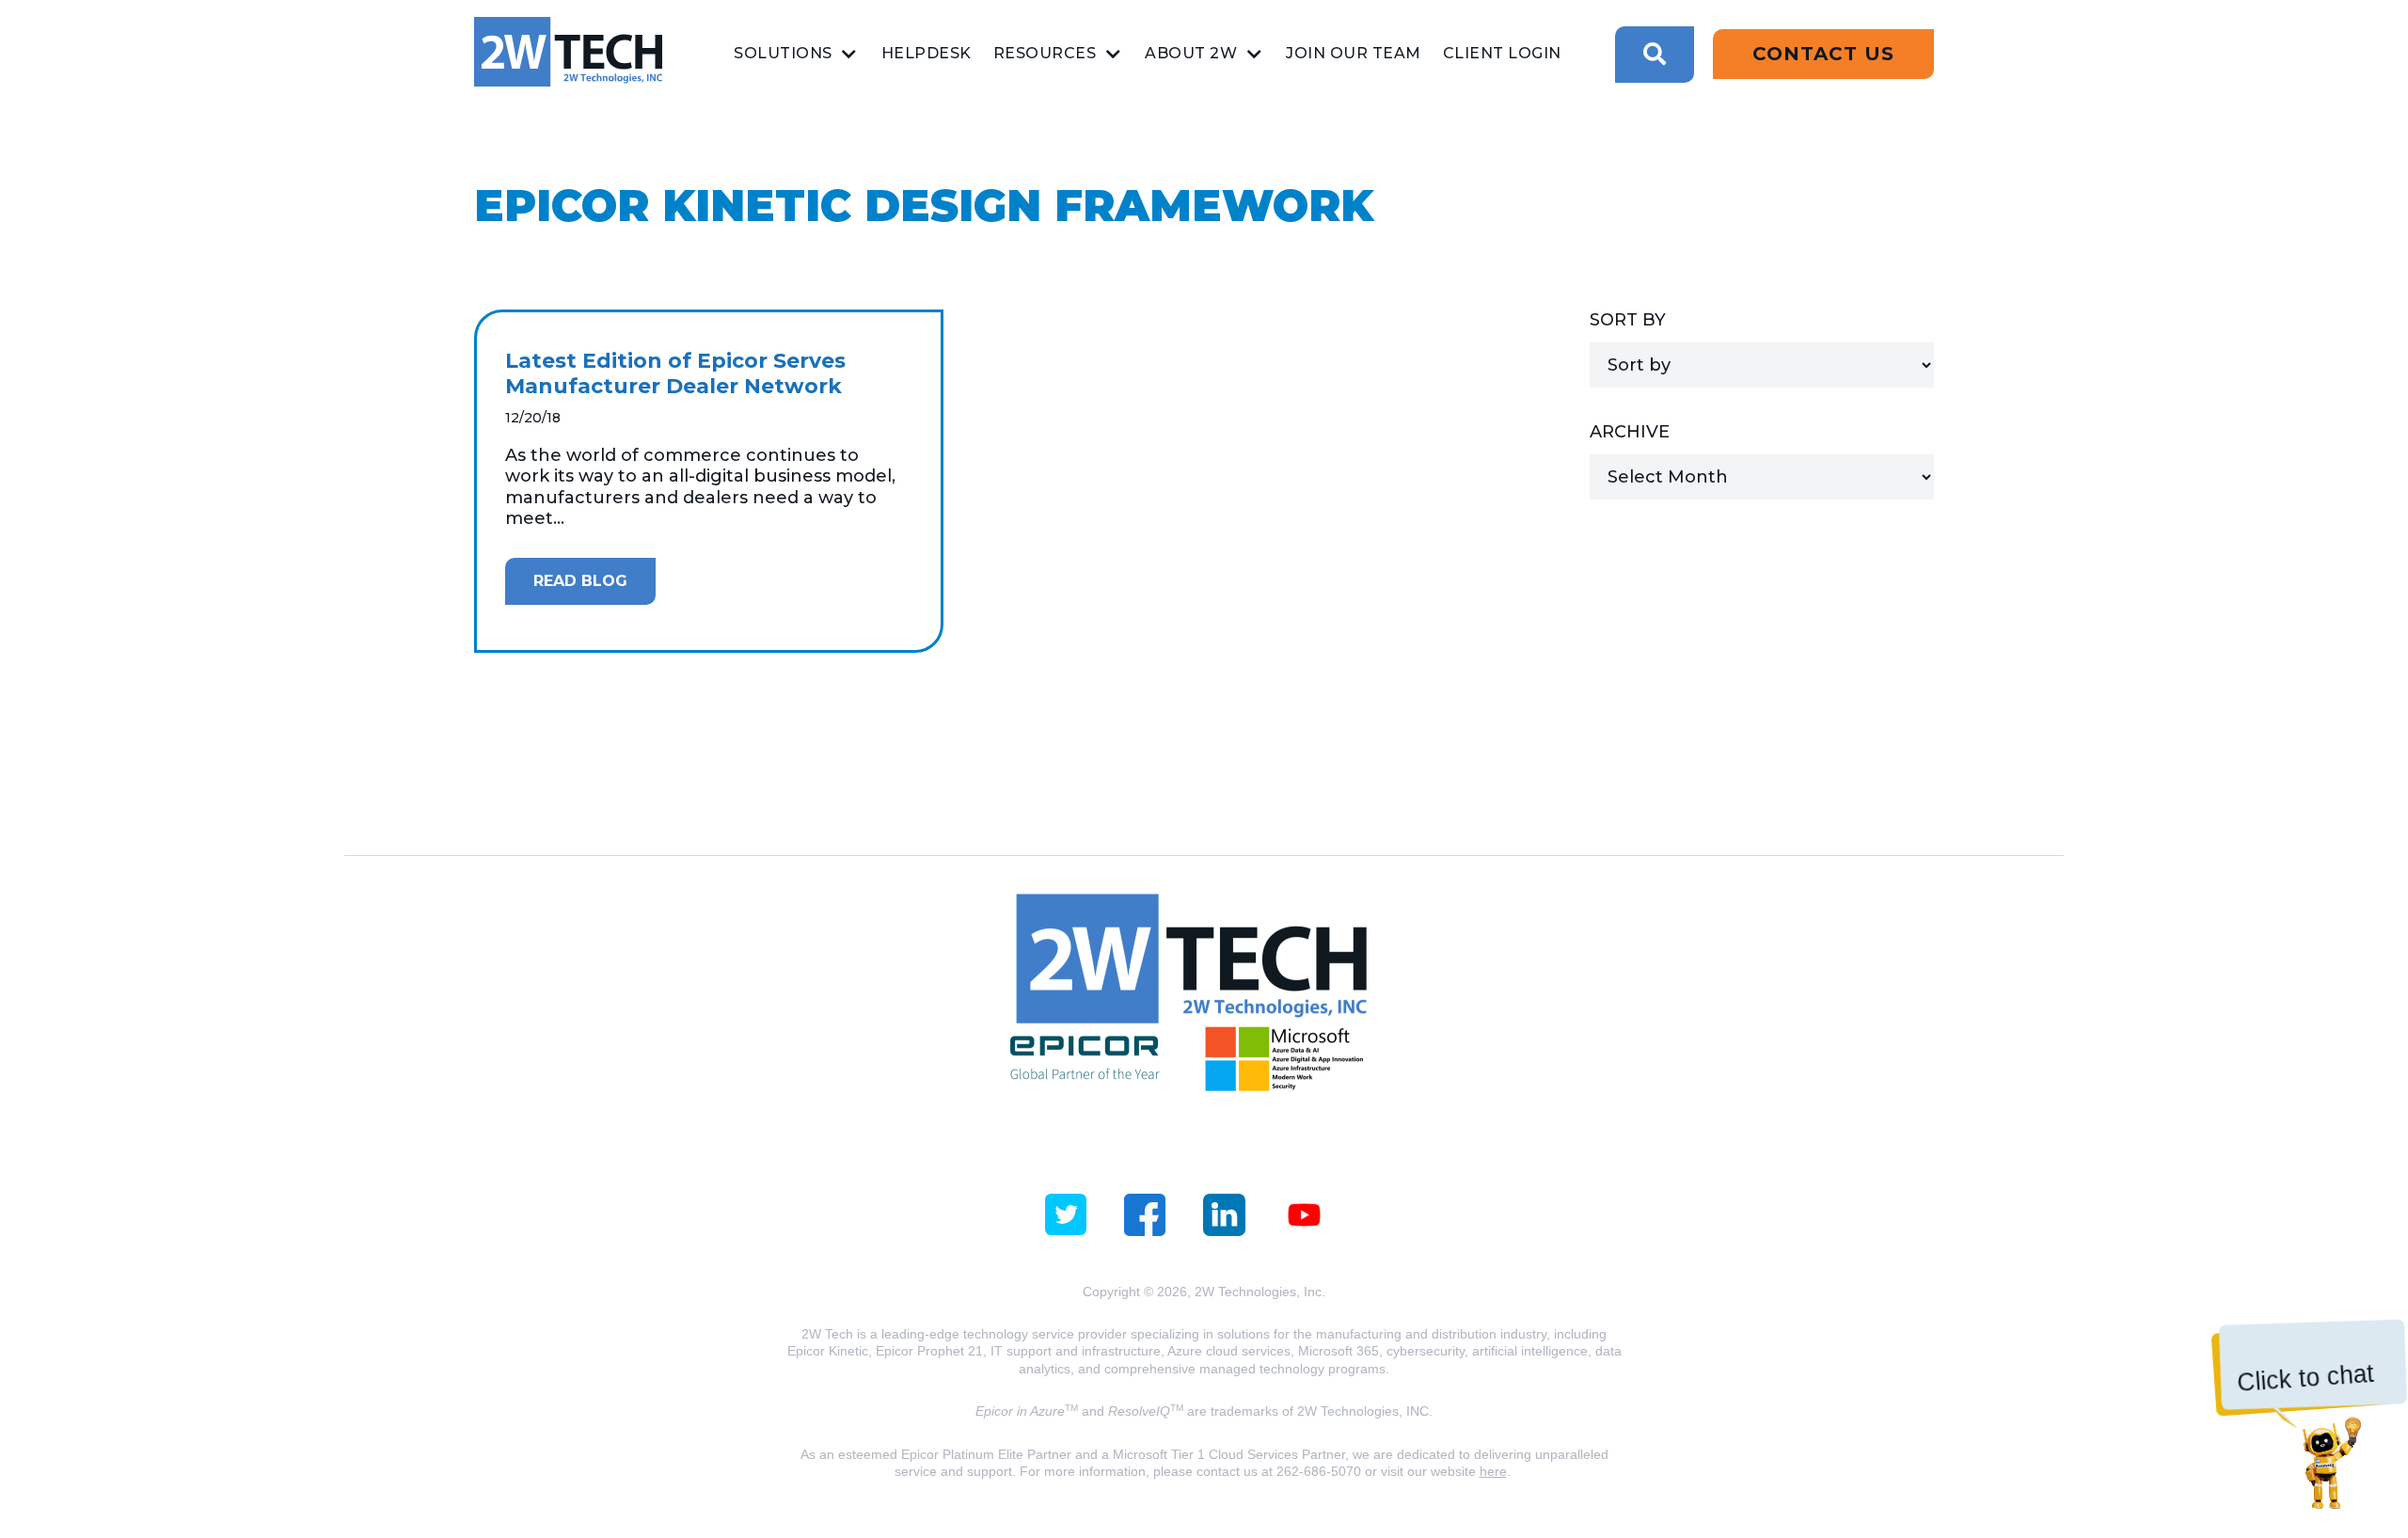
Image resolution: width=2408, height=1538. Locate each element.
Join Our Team (1354, 53)
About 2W (1191, 53)
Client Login (1502, 53)
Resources (1045, 53)
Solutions (783, 53)
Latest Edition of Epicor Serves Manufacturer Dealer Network (675, 374)
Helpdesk (927, 53)
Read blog (580, 581)
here (1493, 1471)
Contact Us (1823, 54)
